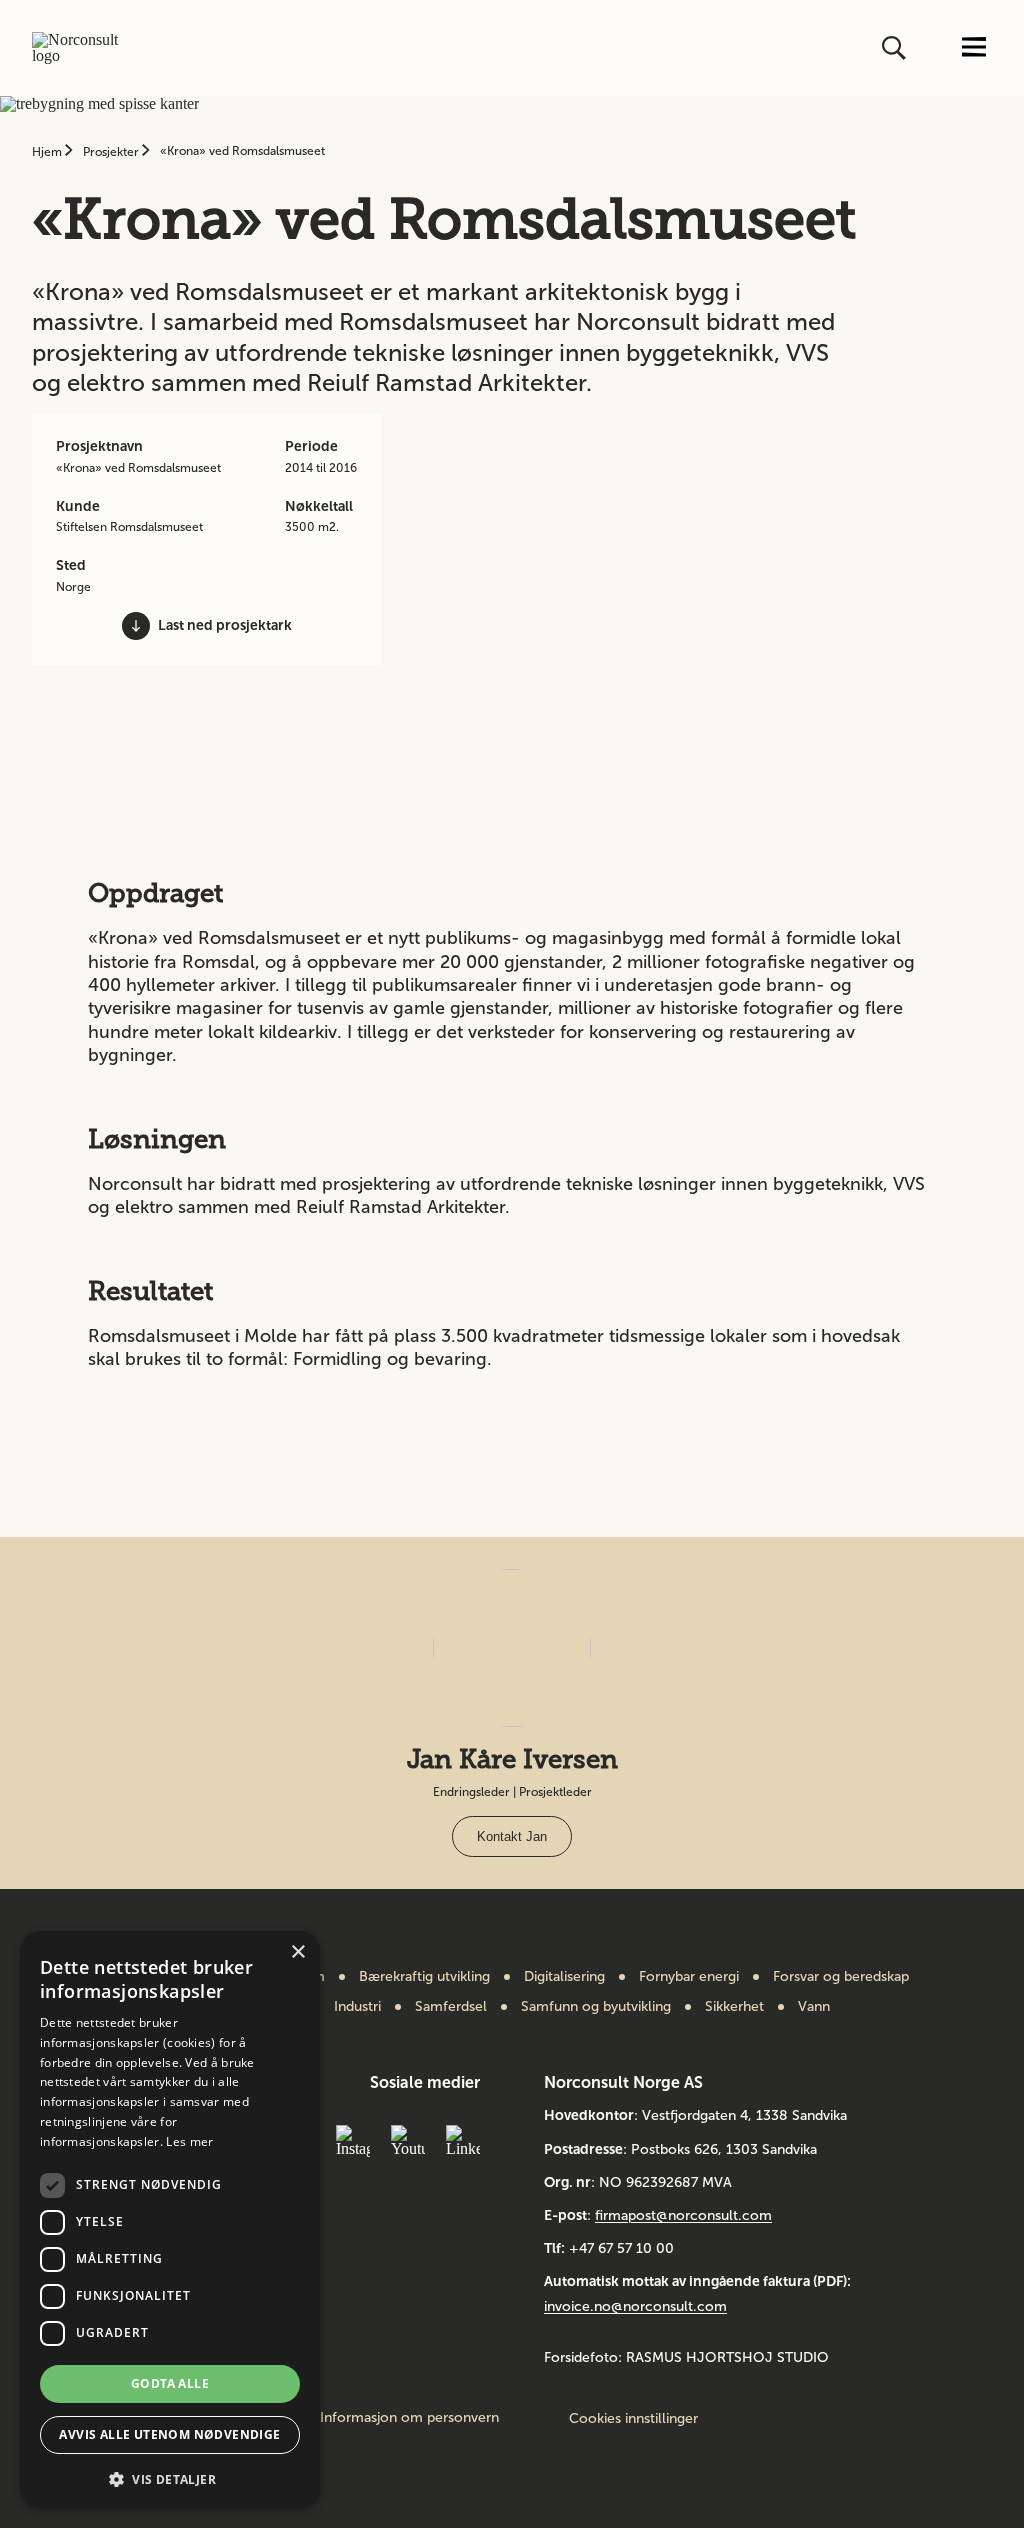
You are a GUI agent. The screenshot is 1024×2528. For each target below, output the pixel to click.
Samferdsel (451, 2007)
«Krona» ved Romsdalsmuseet (242, 151)
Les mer (189, 2141)
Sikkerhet (734, 2007)
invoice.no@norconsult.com (635, 2306)
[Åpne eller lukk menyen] (974, 48)
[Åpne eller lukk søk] (896, 48)
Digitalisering (564, 1977)
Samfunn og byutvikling (596, 2007)
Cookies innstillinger (633, 2418)
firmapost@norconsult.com (683, 2215)
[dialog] (170, 2219)
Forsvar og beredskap (841, 1977)
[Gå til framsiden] (84, 48)
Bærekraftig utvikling (424, 1977)
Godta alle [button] (170, 2383)
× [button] (297, 1952)
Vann (814, 2007)
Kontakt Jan (512, 1836)
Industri (357, 2007)
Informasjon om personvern (409, 2418)
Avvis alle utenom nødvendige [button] (169, 2434)
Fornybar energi (689, 1977)
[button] (170, 2477)
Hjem (48, 152)
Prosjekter (112, 152)
